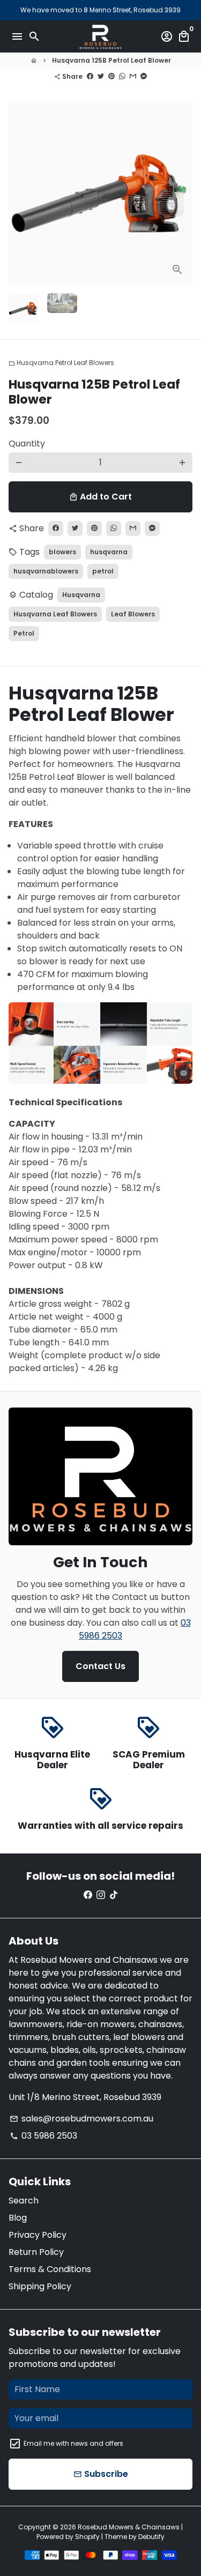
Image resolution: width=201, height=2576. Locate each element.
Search (24, 2201)
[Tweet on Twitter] (101, 76)
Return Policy (36, 2252)
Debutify (151, 2537)
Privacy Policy (38, 2235)
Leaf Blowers (133, 614)
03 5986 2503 (43, 2136)
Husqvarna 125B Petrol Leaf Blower (111, 60)
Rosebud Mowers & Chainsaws (129, 2527)
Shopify (87, 2537)
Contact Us (100, 1666)
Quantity (27, 444)
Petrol (24, 633)
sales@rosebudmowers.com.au (81, 2119)
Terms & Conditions (50, 2269)
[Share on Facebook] (90, 76)
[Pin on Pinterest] (111, 76)
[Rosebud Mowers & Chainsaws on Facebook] (88, 1895)
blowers (62, 552)
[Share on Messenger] (144, 76)
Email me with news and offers (73, 2443)
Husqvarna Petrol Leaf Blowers (61, 363)
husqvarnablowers (46, 571)
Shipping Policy (40, 2286)
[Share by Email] (133, 76)
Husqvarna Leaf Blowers (55, 614)
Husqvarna (81, 595)
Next (182, 193)
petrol (103, 571)
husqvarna (109, 552)
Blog (18, 2218)
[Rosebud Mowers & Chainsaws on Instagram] (101, 1895)
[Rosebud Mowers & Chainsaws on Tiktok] (114, 1895)
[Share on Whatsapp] (122, 76)
